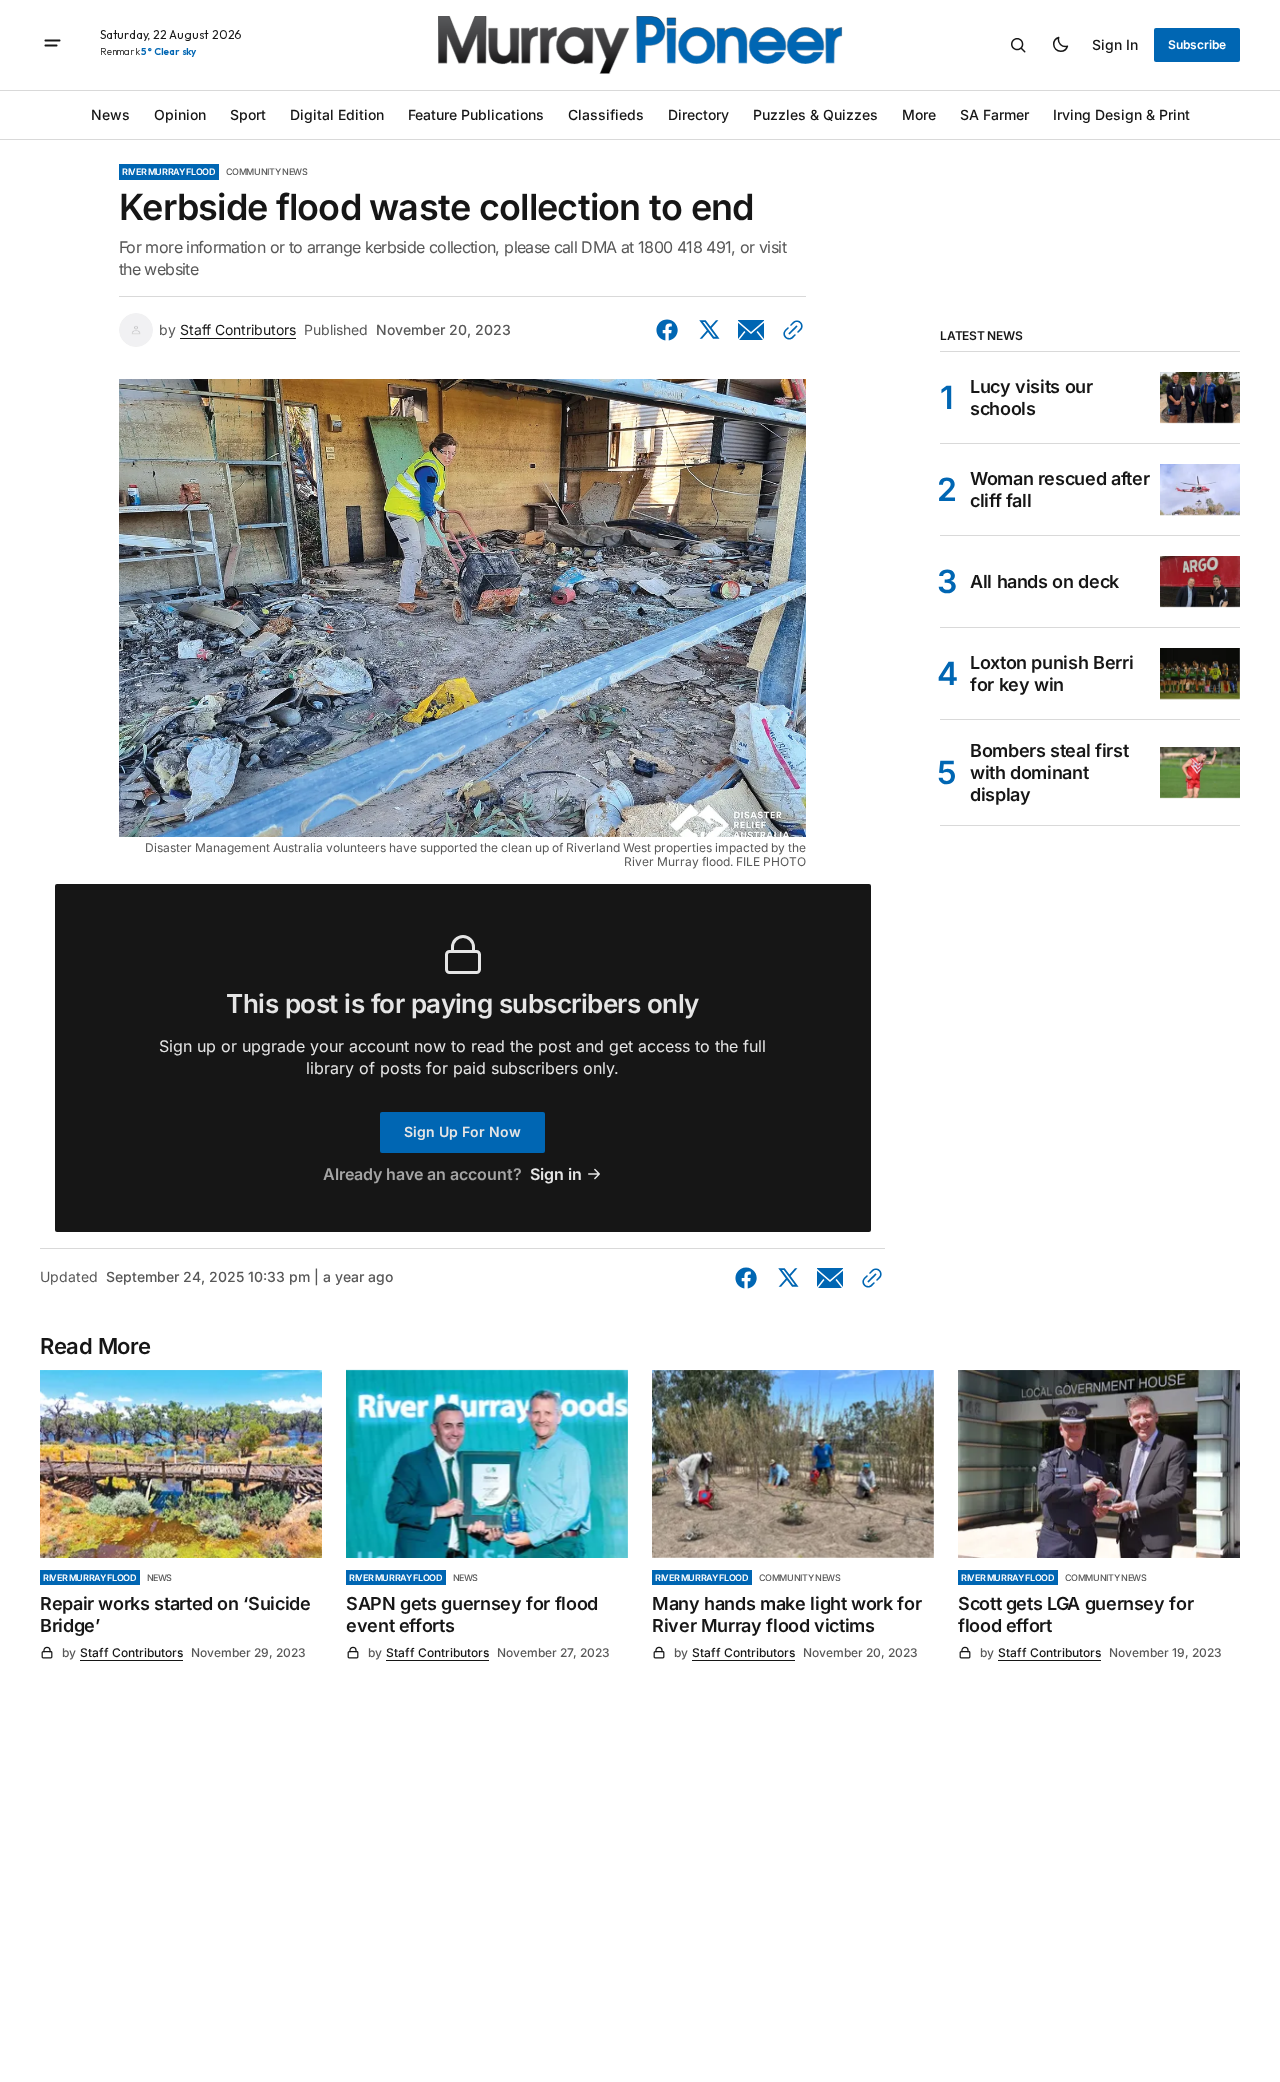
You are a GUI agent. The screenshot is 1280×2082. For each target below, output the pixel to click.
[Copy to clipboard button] (789, 330)
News (110, 114)
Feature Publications (476, 114)
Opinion (180, 114)
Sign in (1115, 44)
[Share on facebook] (671, 330)
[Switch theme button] (1060, 45)
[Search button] (1018, 45)
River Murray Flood (169, 171)
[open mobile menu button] (52, 45)
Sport (248, 114)
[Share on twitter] (709, 330)
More (919, 114)
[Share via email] (751, 330)
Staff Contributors (238, 330)
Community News (267, 171)
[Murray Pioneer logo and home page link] (640, 45)
